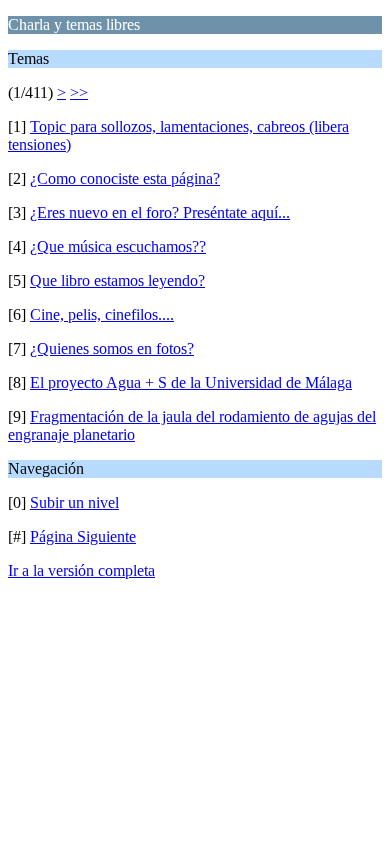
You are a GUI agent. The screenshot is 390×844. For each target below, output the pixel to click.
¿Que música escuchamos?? (118, 246)
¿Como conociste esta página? (125, 178)
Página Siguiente (83, 536)
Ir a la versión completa (81, 570)
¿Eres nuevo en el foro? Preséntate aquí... (160, 212)
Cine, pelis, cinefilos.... (102, 314)
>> (79, 92)
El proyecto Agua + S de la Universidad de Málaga (191, 382)
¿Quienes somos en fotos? (112, 348)
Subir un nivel (74, 502)
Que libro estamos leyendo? (117, 280)
